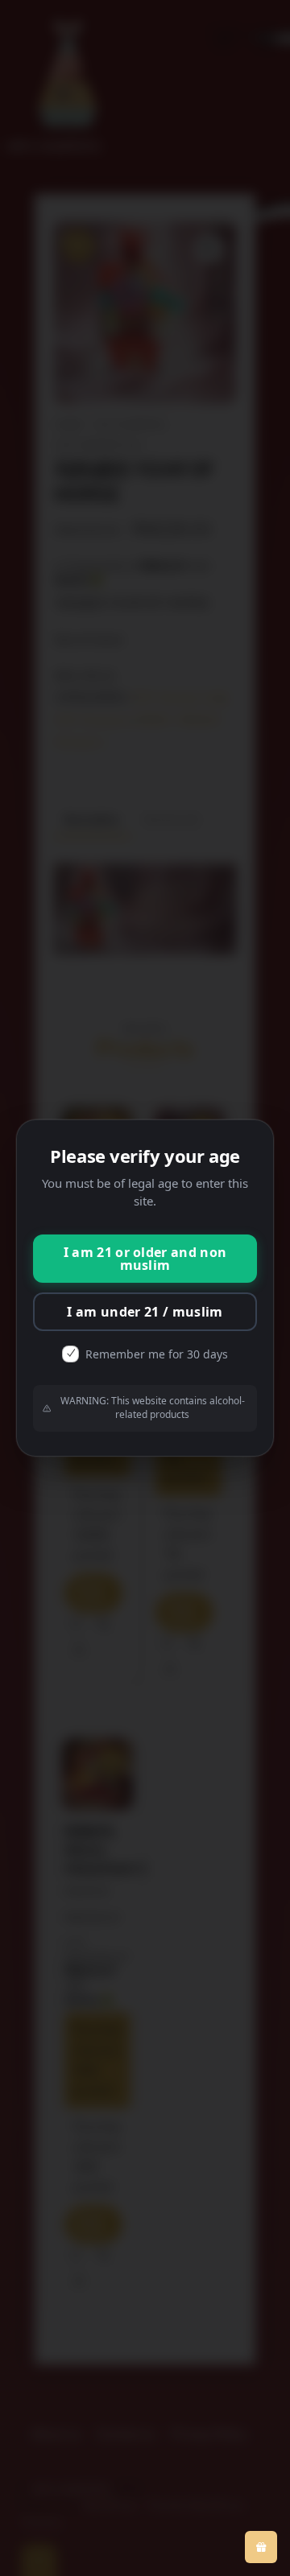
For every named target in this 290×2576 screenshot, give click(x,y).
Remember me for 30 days (157, 1354)
